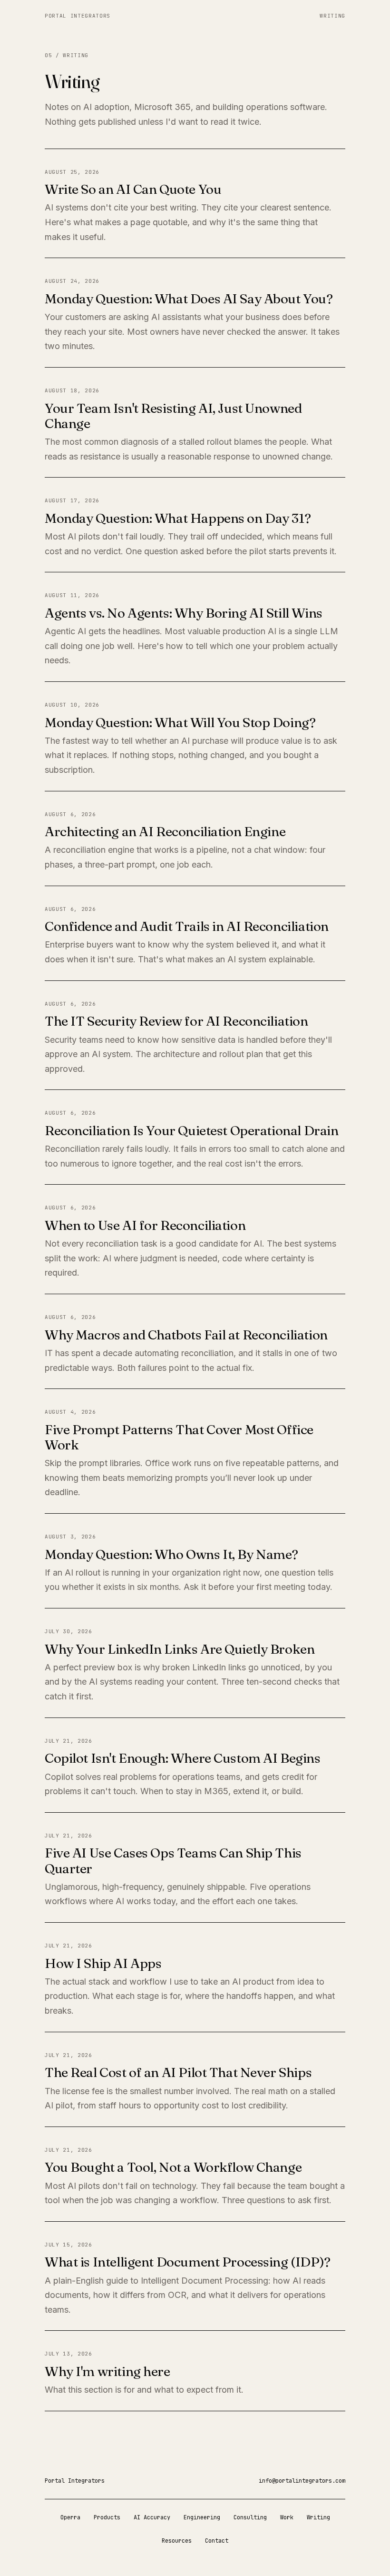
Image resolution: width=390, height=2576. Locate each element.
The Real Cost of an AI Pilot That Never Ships (178, 2072)
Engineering (202, 2517)
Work (287, 2517)
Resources (177, 2541)
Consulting (250, 2517)
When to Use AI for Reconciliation (145, 1225)
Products (107, 2517)
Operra (70, 2517)
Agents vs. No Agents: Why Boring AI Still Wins (184, 613)
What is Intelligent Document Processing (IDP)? (188, 2262)
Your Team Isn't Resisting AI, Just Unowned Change (173, 416)
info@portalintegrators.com (302, 2481)
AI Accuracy (152, 2517)
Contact (217, 2541)
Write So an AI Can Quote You (133, 189)
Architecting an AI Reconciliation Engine (165, 831)
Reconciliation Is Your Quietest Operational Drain (191, 1130)
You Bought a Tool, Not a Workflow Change (173, 2167)
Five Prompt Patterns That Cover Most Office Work (179, 1437)
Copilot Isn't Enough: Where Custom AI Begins (183, 1758)
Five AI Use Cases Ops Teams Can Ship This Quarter (173, 1860)
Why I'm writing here (107, 2371)
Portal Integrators (78, 16)
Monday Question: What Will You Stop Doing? (180, 722)
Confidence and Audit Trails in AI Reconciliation (187, 926)
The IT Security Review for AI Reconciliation (176, 1021)
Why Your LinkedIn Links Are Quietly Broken (180, 1649)
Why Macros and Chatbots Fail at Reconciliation (186, 1335)
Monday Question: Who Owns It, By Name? (171, 1554)
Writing (332, 16)
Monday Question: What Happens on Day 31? (178, 518)
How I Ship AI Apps (103, 1963)
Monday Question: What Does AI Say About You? (189, 299)
